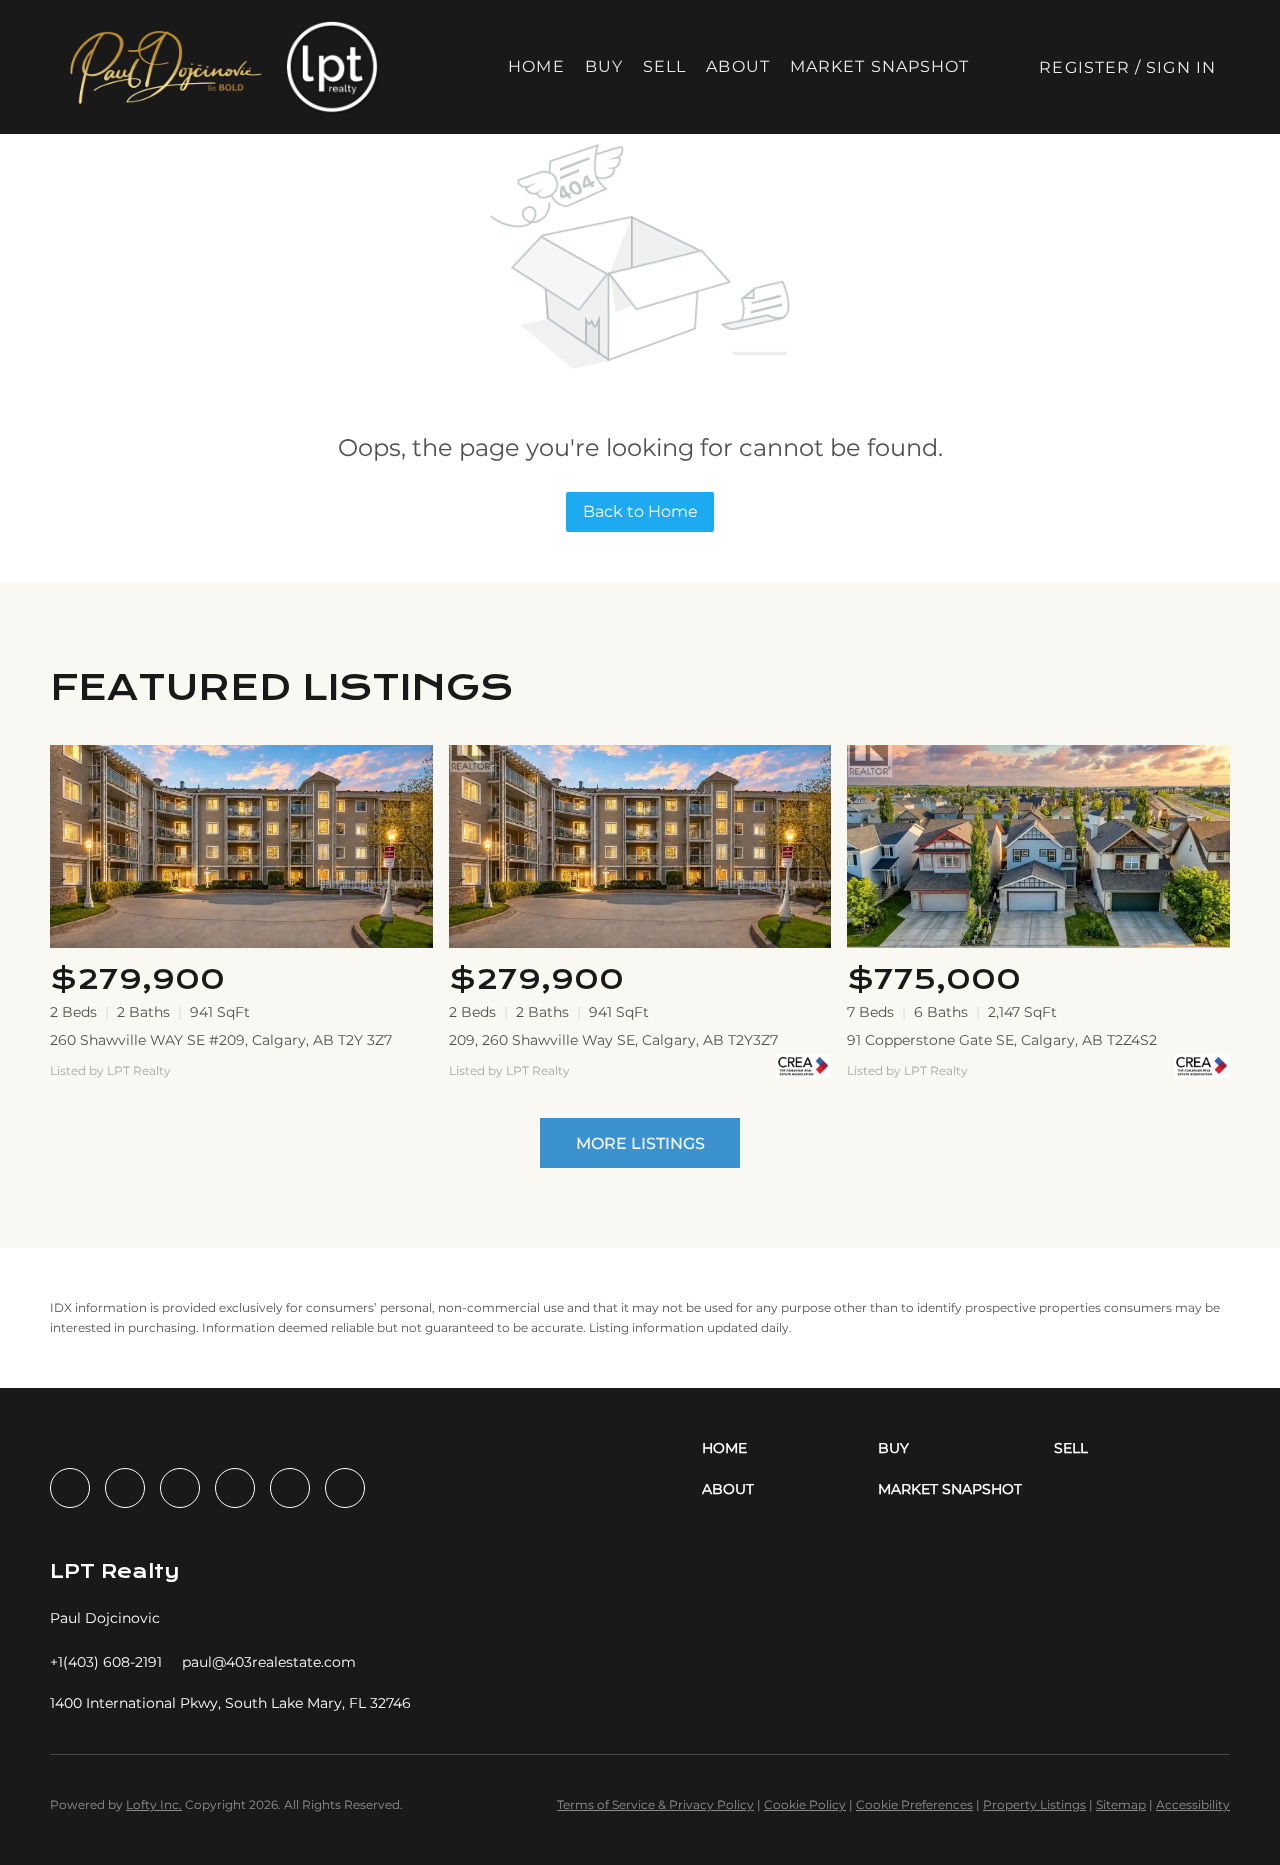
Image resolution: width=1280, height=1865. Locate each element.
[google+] (345, 1488)
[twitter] (180, 1488)
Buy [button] (604, 66)
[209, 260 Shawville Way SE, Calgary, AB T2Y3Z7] (640, 846)
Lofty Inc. (154, 1804)
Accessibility (1193, 1804)
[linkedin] (125, 1488)
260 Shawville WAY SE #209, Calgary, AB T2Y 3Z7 (221, 1040)
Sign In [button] (1181, 67)
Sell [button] (664, 66)
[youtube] (290, 1488)
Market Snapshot (880, 66)
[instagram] (235, 1488)
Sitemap (1121, 1804)
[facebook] (70, 1488)
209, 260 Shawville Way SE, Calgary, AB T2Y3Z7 (613, 1040)
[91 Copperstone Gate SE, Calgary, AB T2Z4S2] (1038, 846)
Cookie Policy (805, 1804)
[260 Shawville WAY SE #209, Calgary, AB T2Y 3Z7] (241, 846)
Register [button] (1084, 67)
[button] (164, 67)
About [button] (738, 66)
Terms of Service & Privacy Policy (655, 1804)
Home (536, 66)
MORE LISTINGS (640, 1143)
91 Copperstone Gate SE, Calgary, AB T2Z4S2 (1002, 1040)
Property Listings (1034, 1804)
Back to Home (640, 511)
